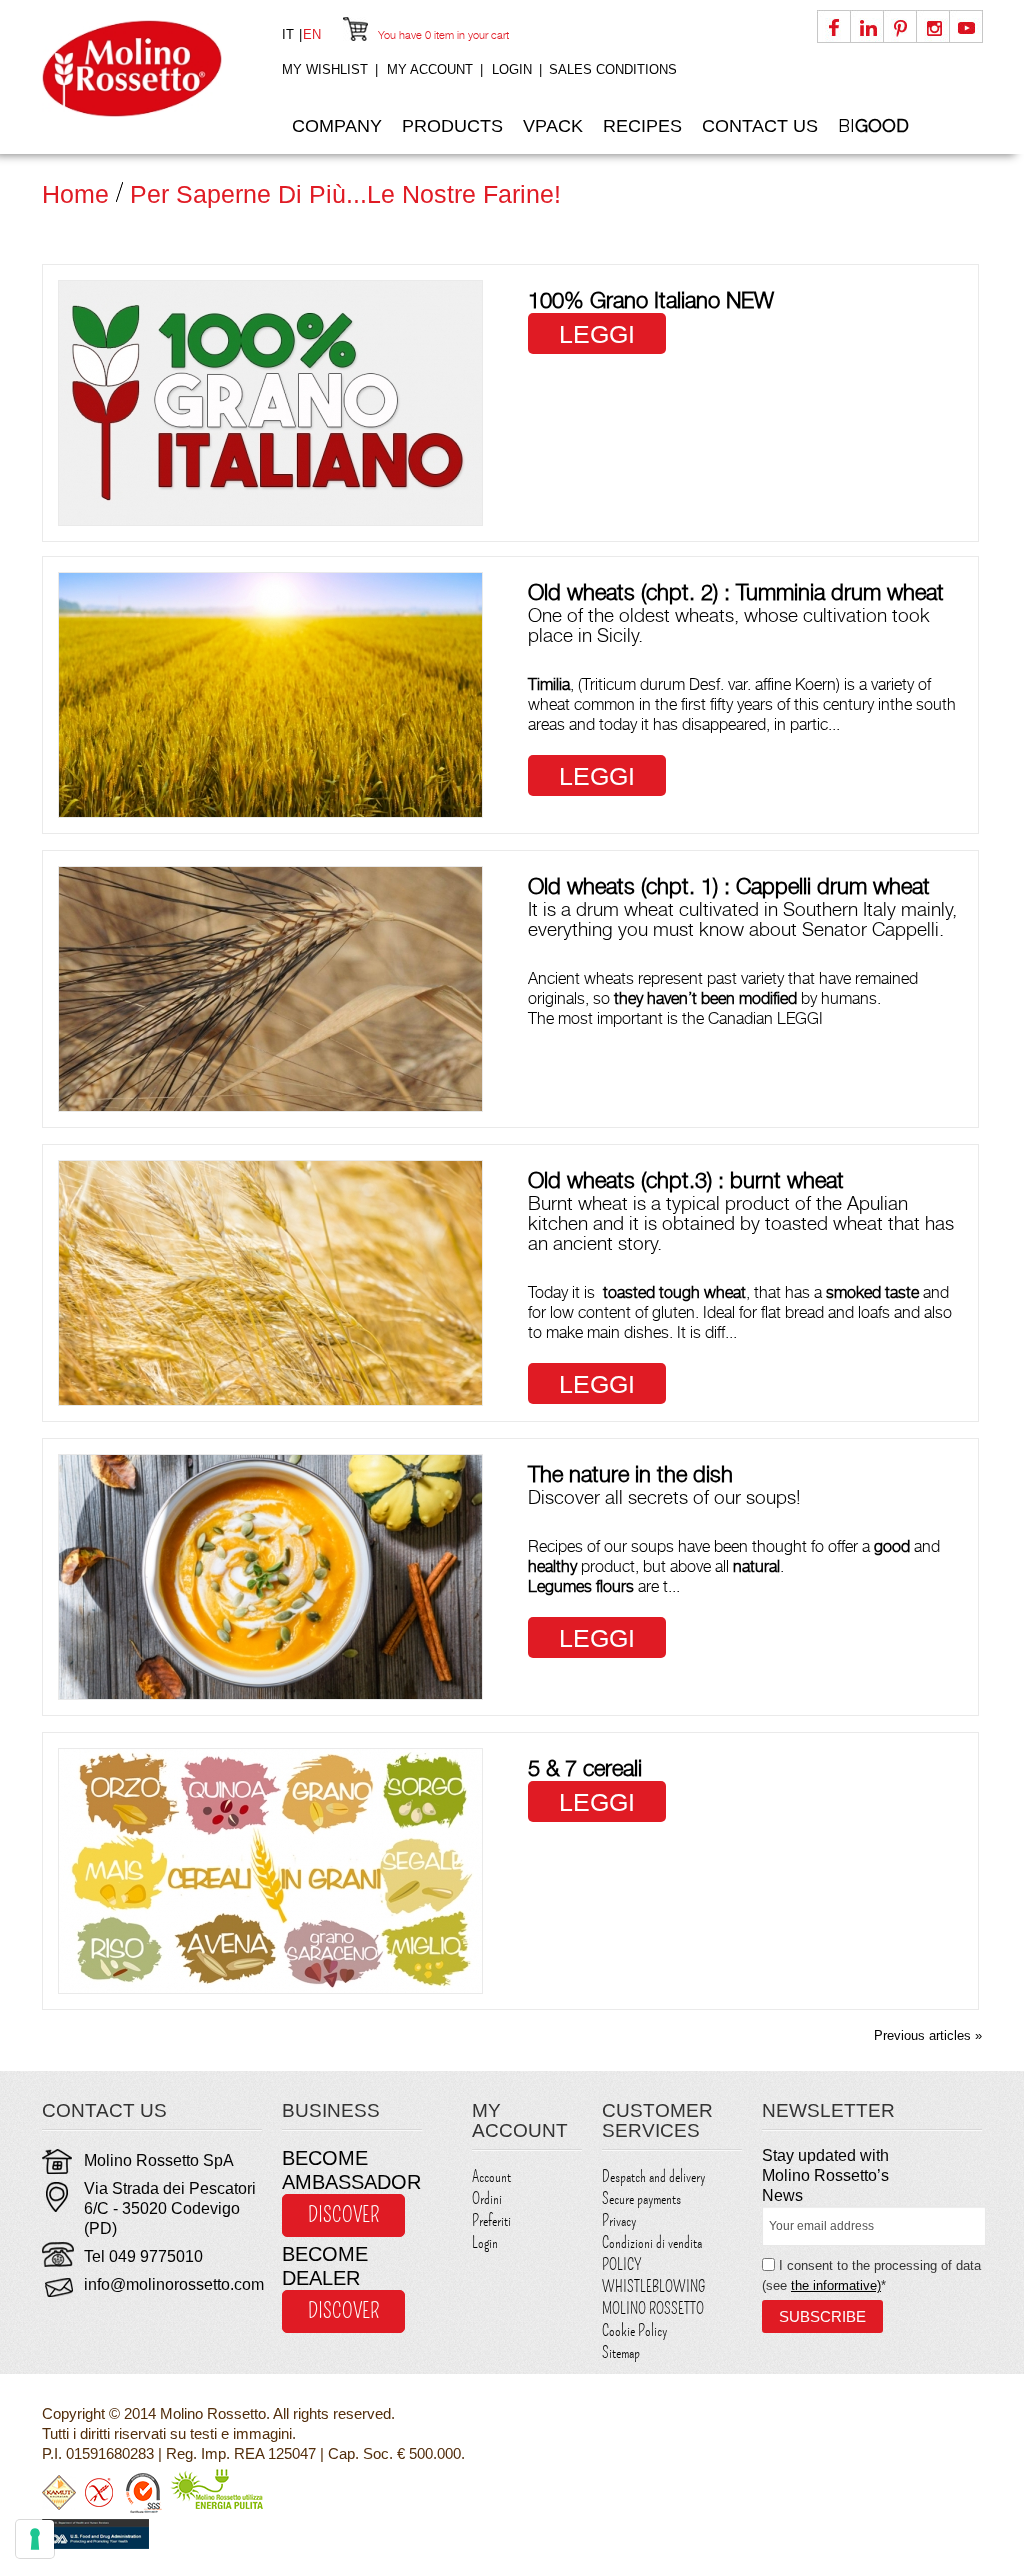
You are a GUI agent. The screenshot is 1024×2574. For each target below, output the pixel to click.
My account (430, 69)
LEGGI (597, 334)
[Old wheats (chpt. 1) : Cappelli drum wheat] (270, 989)
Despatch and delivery (653, 2177)
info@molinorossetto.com (174, 2284)
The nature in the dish (630, 1474)
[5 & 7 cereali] (270, 1871)
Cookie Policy (634, 2331)
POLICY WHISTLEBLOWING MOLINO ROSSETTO (653, 2287)
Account (491, 2177)
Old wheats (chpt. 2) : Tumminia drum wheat (736, 592)
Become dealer (325, 2266)
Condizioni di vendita (652, 2243)
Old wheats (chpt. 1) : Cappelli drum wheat (729, 886)
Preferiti (491, 2221)
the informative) (836, 2285)
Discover (343, 2215)
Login (512, 69)
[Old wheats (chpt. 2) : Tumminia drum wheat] (270, 695)
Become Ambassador (351, 2170)
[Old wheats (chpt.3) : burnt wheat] (270, 1283)
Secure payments (641, 2199)
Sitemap (621, 2353)
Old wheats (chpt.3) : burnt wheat (686, 1180)
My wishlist (325, 69)
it (290, 34)
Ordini (487, 2199)
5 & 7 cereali (585, 1768)
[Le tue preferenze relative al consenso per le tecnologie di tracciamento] (35, 2539)
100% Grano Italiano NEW (651, 300)
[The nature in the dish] (270, 1577)
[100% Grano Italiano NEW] (270, 403)
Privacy (619, 2221)
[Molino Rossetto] (152, 68)
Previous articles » (928, 2035)
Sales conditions (613, 69)
